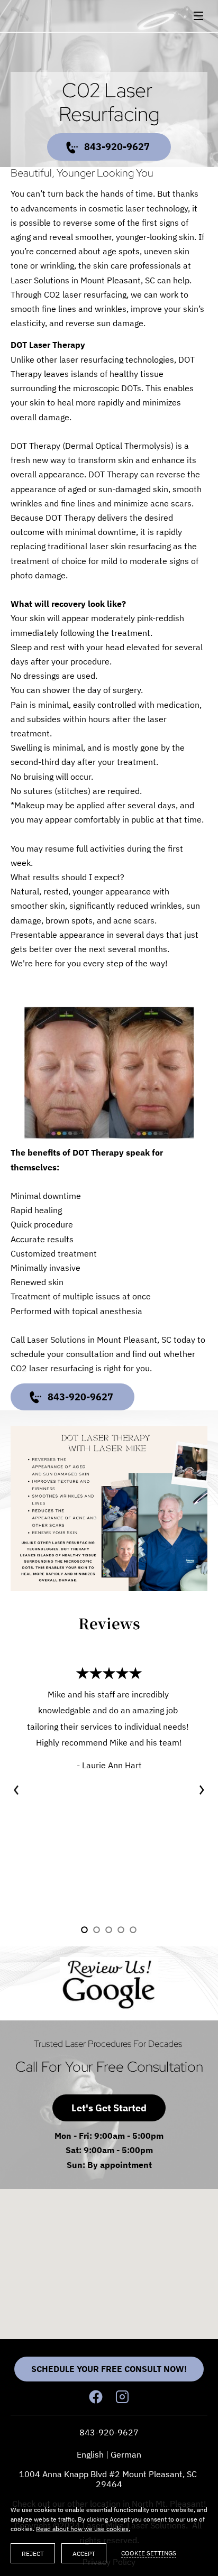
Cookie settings (149, 2553)
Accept (84, 2554)
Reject (33, 2554)
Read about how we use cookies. (83, 2529)
